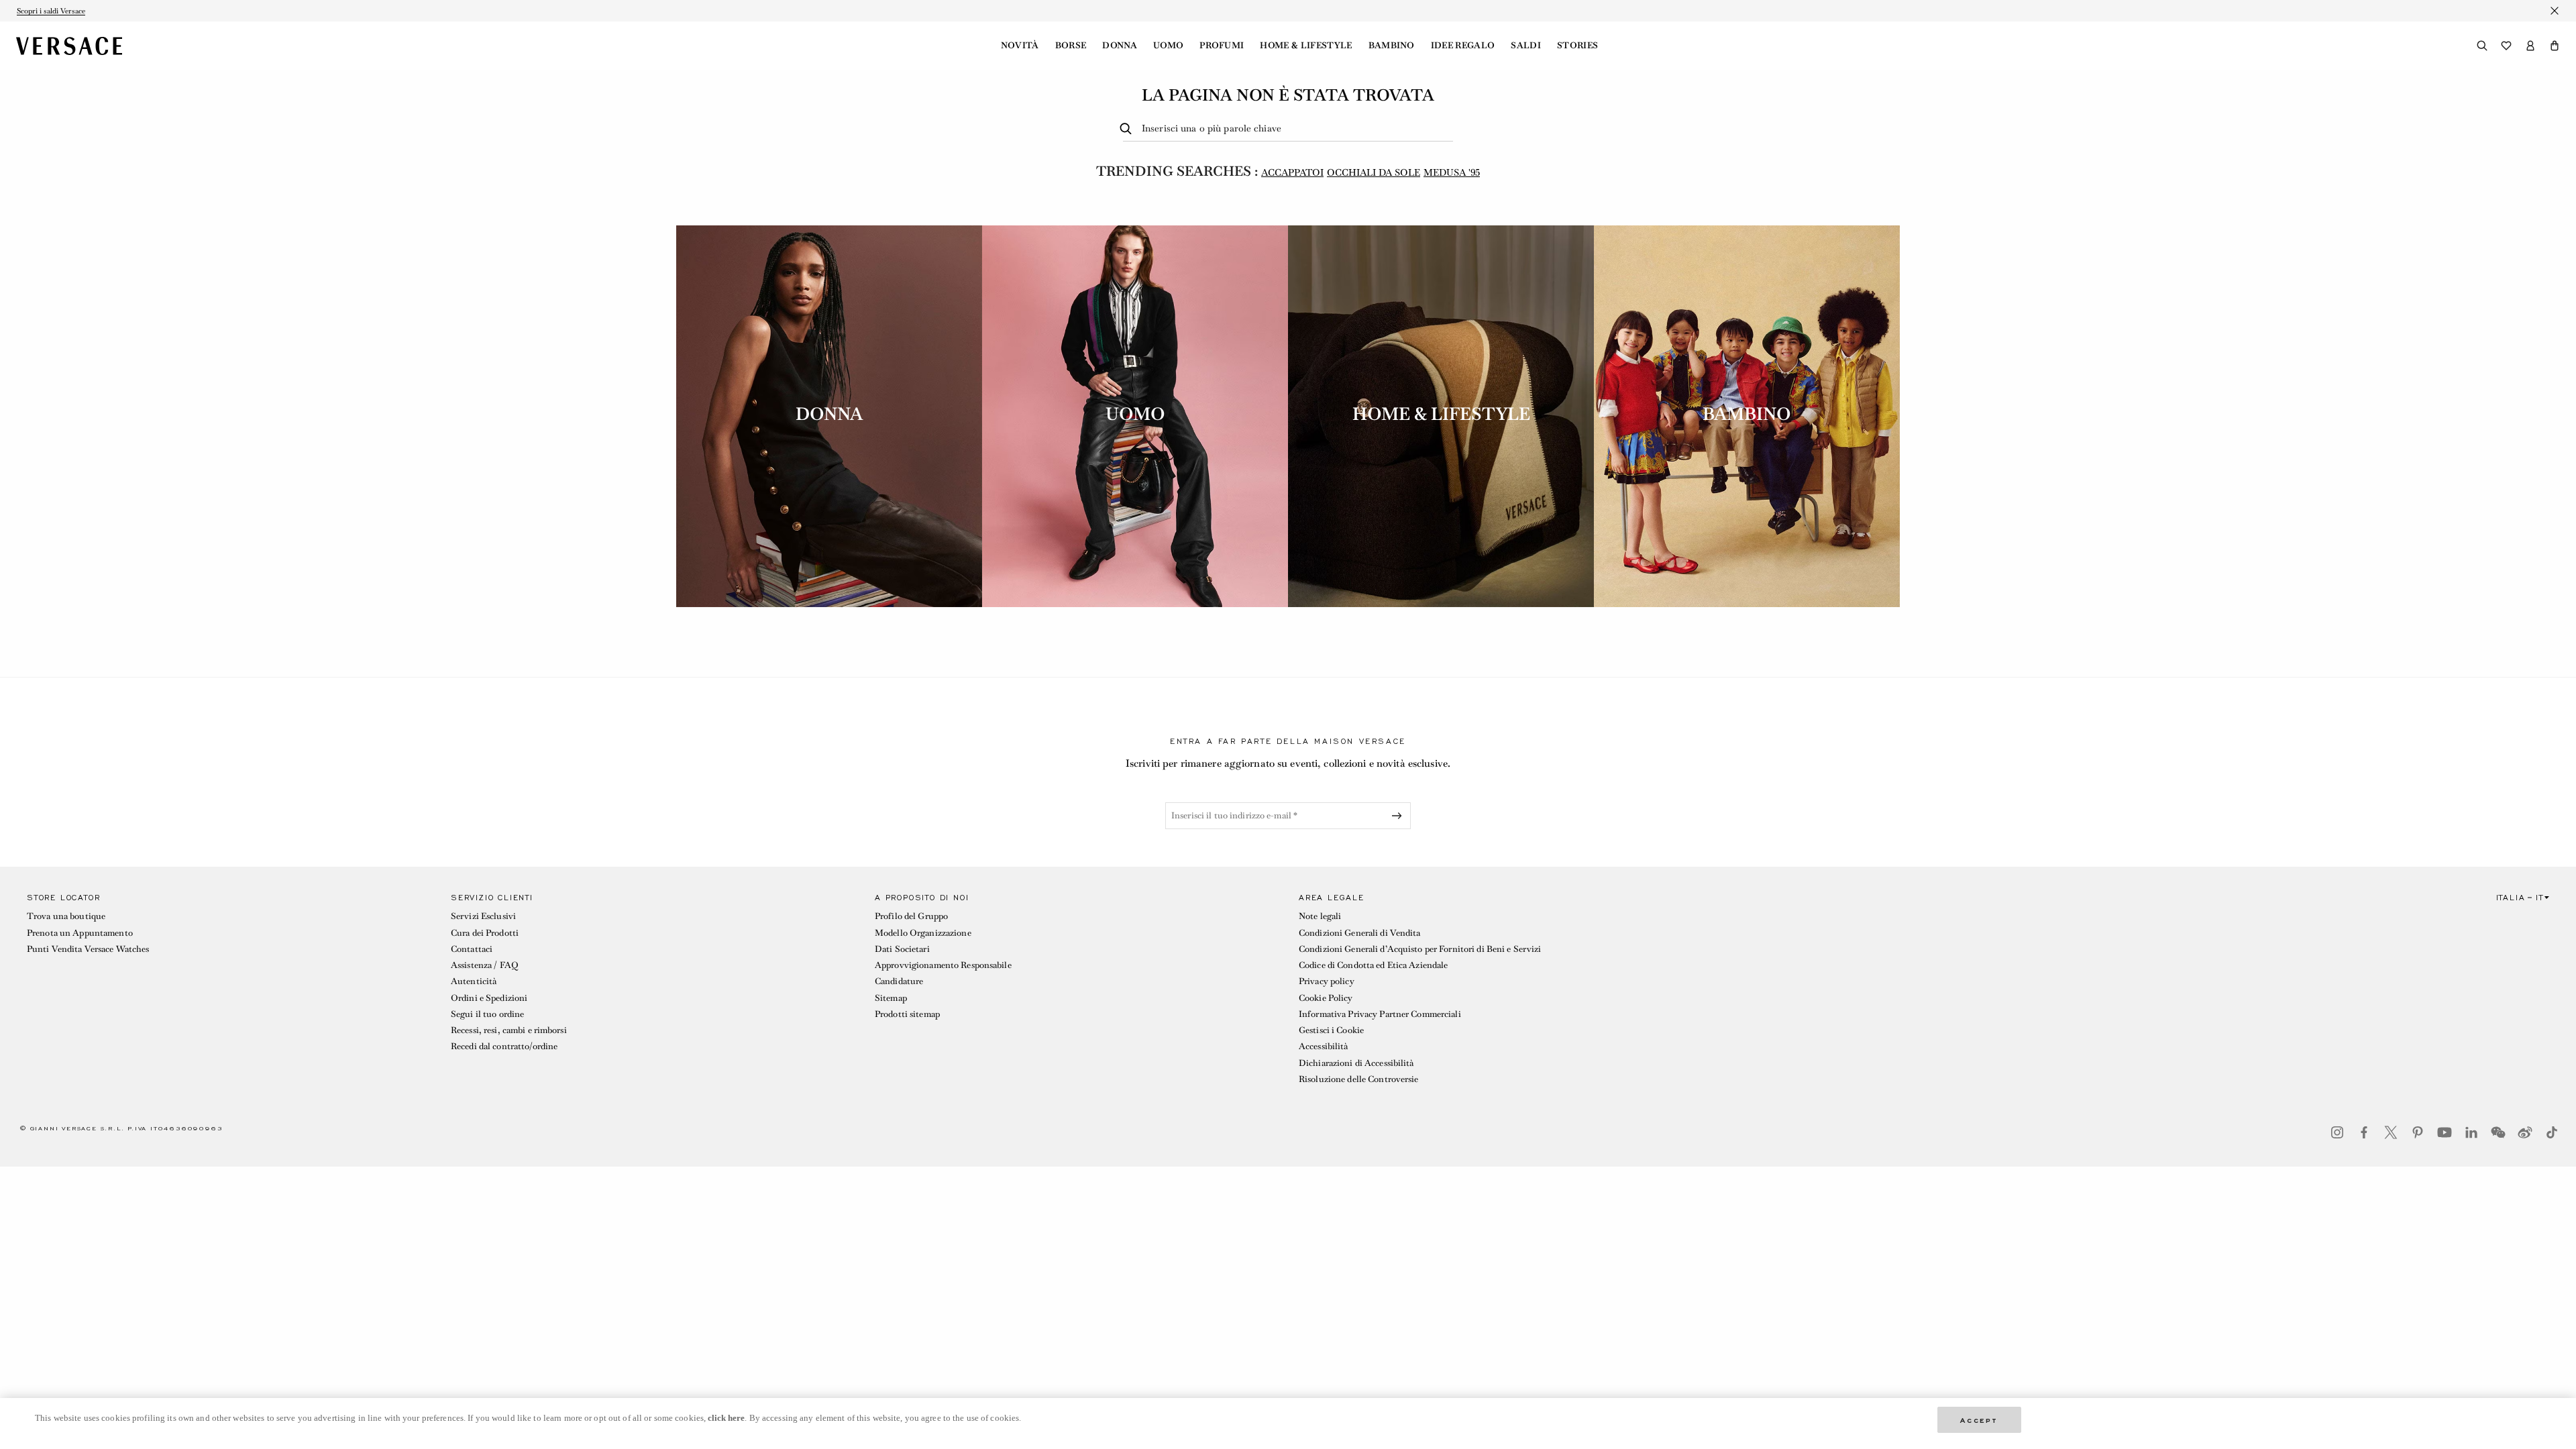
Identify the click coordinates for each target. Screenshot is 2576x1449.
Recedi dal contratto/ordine (504, 1046)
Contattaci (472, 949)
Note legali (1320, 916)
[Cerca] (2482, 46)
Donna (1120, 46)
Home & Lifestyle (1306, 46)
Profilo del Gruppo (911, 916)
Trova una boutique (66, 916)
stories (1577, 46)
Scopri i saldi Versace (51, 11)
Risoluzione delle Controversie (1359, 1079)
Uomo (1168, 46)
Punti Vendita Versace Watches (88, 949)
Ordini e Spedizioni (489, 998)
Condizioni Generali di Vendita (1360, 933)
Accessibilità (1324, 1046)
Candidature (899, 981)
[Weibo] (2525, 1132)
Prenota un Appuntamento (80, 933)
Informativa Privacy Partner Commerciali (1380, 1014)
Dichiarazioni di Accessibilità (1356, 1063)
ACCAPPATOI (1292, 172)
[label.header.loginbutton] (2530, 46)
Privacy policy (1327, 981)
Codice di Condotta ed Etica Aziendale (1373, 965)
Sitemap (891, 998)
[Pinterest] (2418, 1132)
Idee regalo (1463, 46)
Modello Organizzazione (923, 933)
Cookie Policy (1326, 998)
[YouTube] (2445, 1132)
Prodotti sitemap (907, 1014)
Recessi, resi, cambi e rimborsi (509, 1030)
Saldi (1526, 46)
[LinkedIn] (2471, 1132)
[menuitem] (1020, 46)
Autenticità (474, 981)
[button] (2555, 46)
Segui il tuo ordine (487, 1014)
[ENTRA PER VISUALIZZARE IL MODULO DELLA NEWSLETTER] (1399, 816)
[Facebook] (2364, 1132)
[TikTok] (2552, 1132)
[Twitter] (2391, 1132)
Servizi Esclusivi (483, 916)
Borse (1071, 46)
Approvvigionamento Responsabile (943, 965)
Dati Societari (902, 949)
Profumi (1222, 46)
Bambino (1392, 46)
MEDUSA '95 (1452, 172)
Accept (1979, 1419)
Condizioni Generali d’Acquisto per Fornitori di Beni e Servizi (1420, 949)
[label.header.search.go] (1128, 129)
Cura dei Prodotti (485, 933)
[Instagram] (2337, 1132)
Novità (1020, 46)
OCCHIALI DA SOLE (1374, 172)
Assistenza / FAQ (484, 965)
